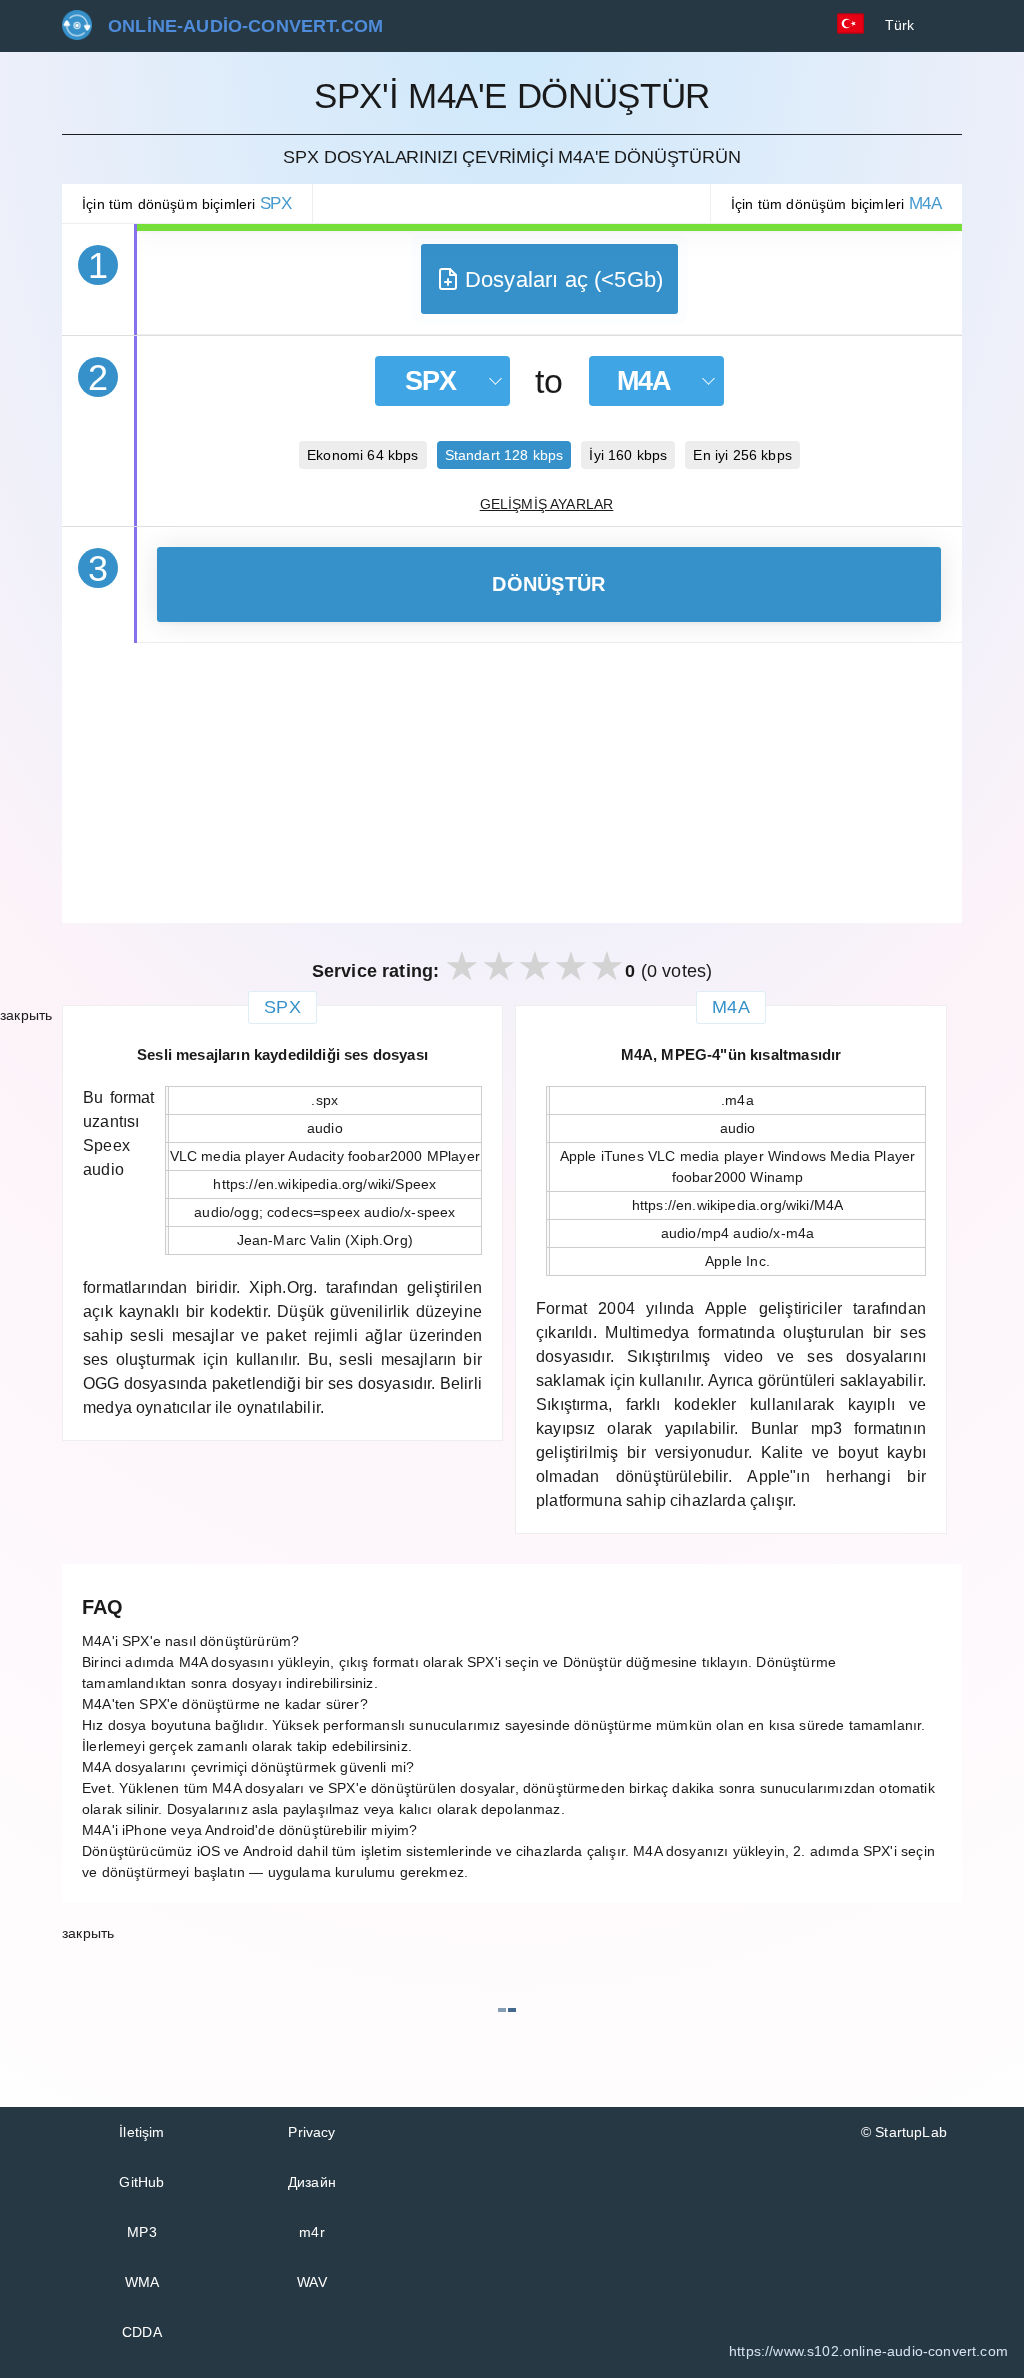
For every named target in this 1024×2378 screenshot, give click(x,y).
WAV (312, 2282)
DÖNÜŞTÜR (548, 584)
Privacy (311, 2132)
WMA (142, 2282)
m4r (312, 2232)
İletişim (141, 2132)
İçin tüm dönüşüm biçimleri (187, 203)
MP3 (142, 2232)
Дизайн (312, 2182)
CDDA (142, 2332)
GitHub (141, 2182)
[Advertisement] (512, 783)
